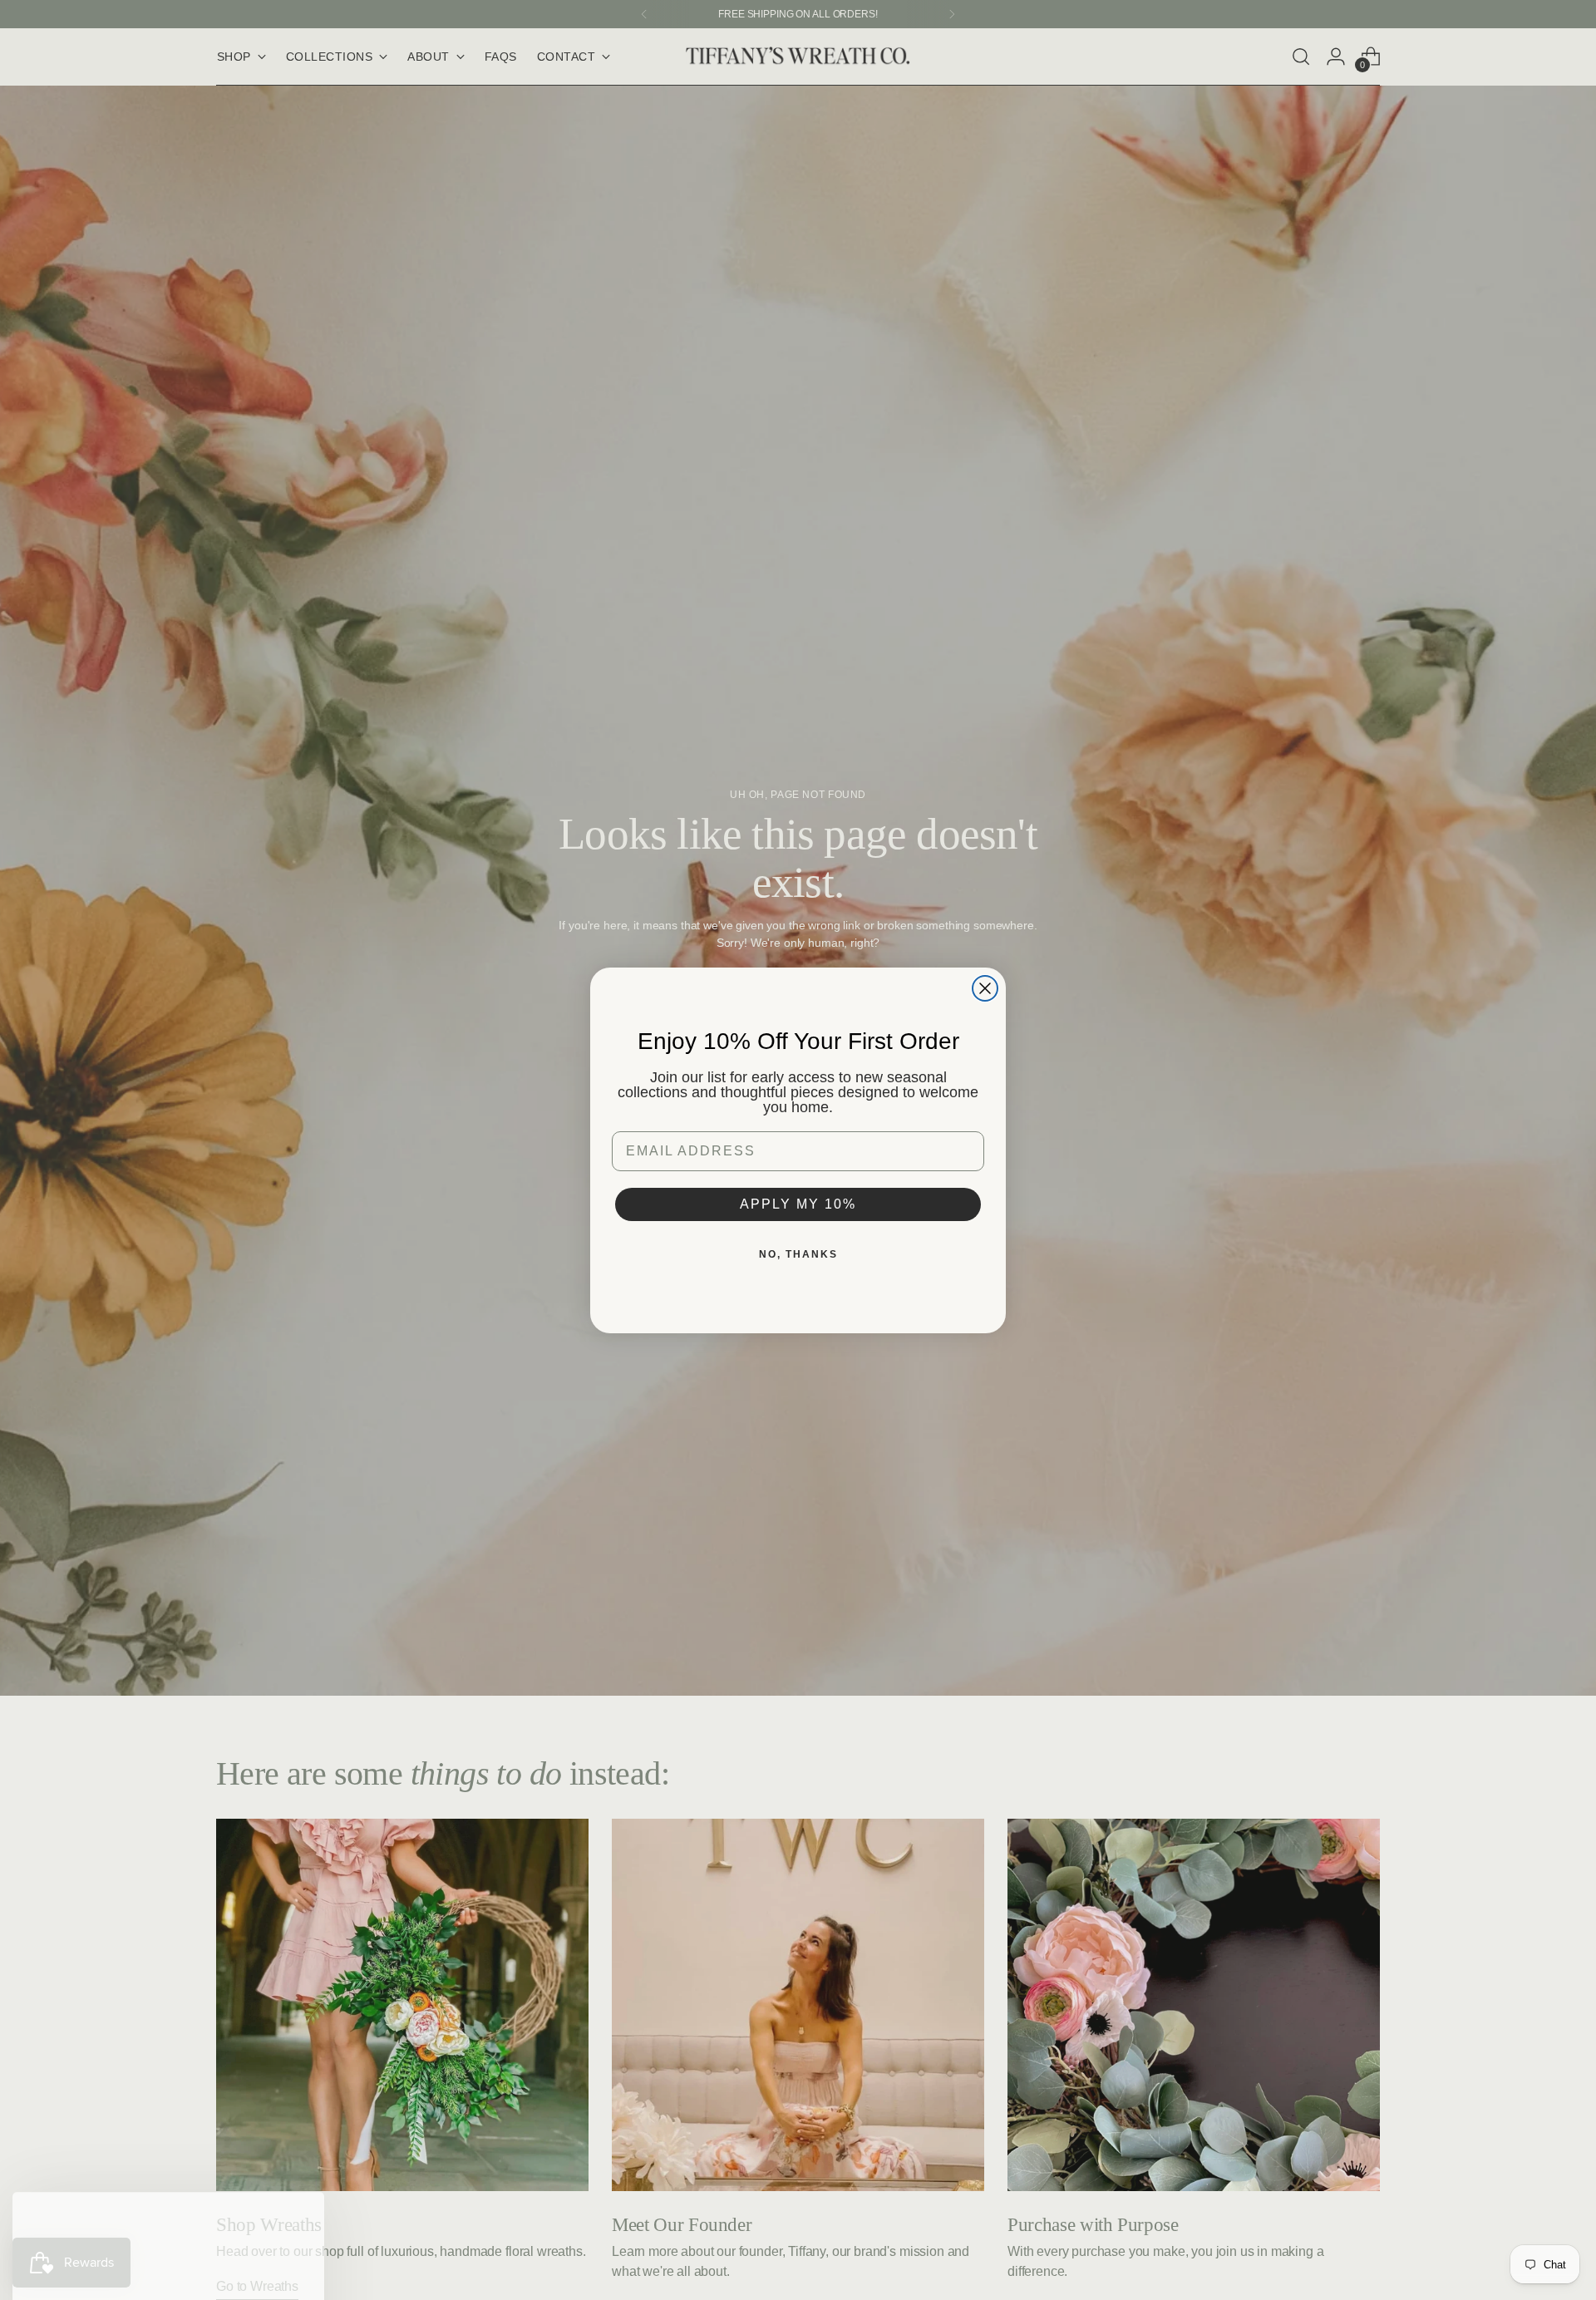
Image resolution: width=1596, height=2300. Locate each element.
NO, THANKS (798, 1254)
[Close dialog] (985, 988)
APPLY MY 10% (798, 1204)
